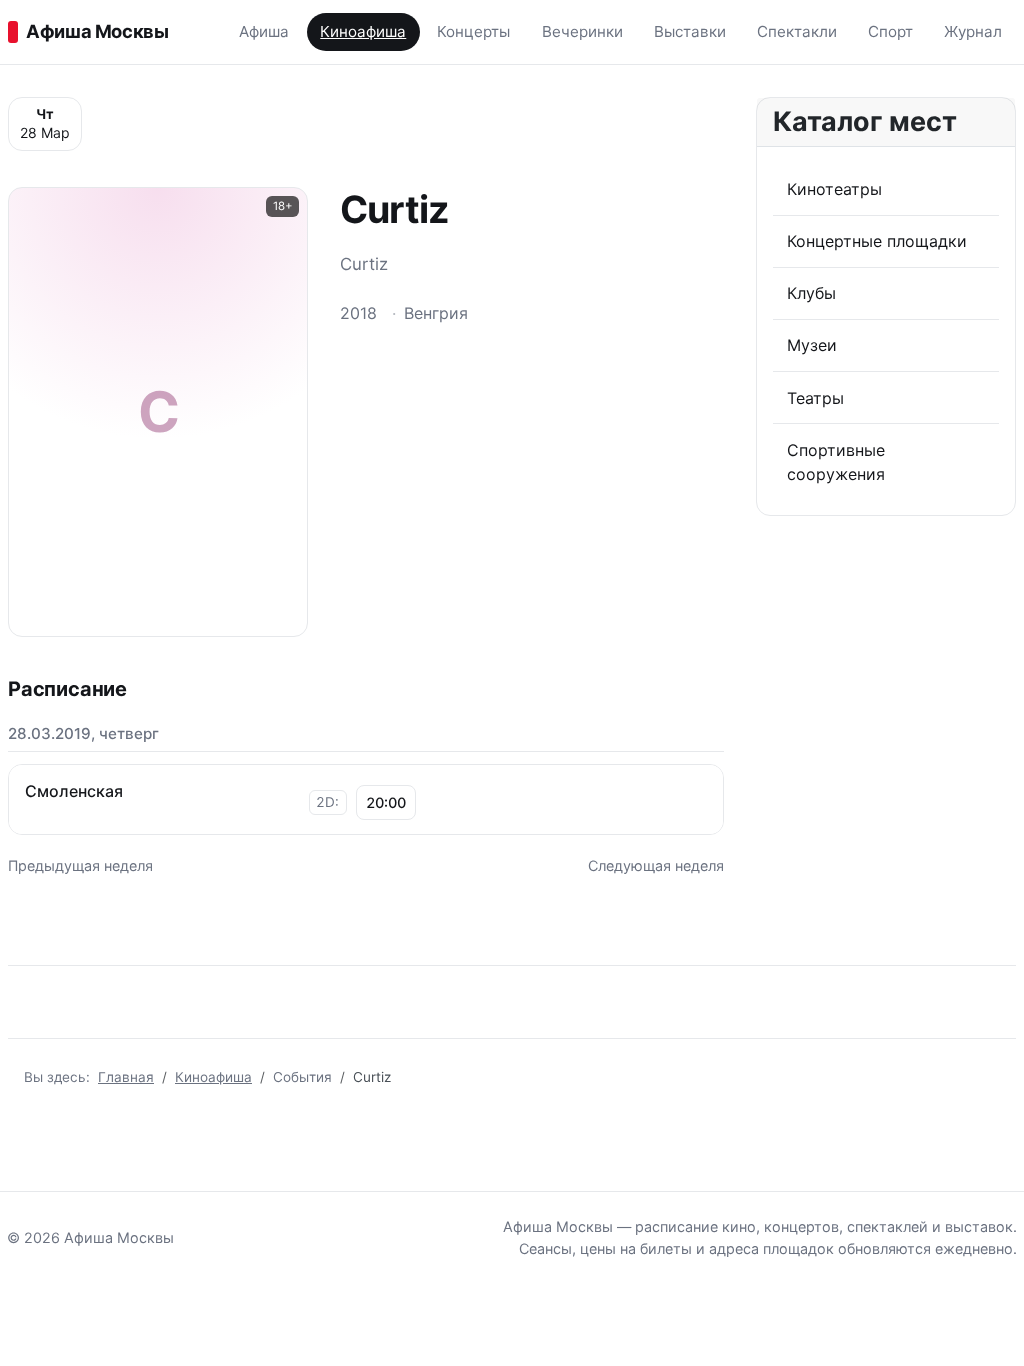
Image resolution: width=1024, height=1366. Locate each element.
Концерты (473, 31)
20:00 (386, 802)
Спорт (890, 31)
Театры (815, 398)
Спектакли (797, 31)
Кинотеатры (834, 189)
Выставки (690, 31)
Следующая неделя (656, 865)
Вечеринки (582, 31)
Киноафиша (363, 31)
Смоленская (74, 791)
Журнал (973, 31)
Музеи (812, 345)
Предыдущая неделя (80, 865)
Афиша (264, 31)
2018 (358, 313)
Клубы (811, 293)
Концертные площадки (877, 241)
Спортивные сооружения (836, 462)
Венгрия (436, 313)
